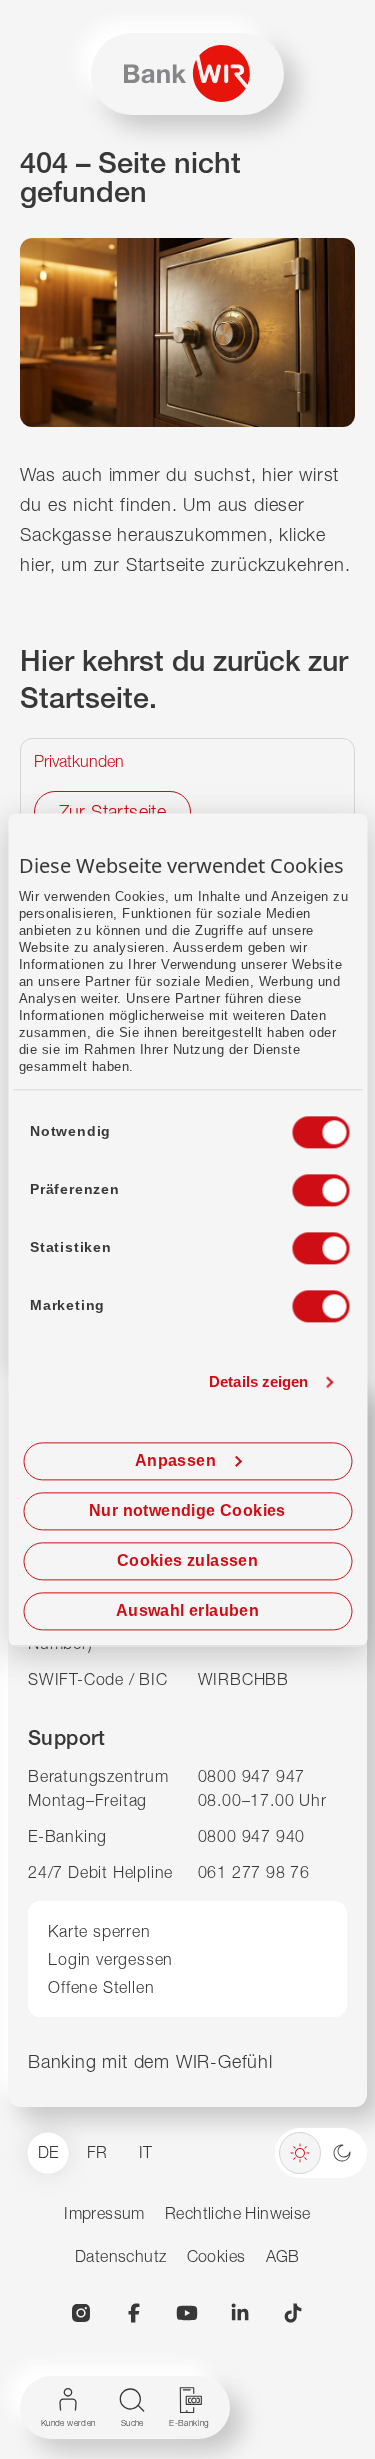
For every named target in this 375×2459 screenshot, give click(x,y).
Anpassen (175, 1460)
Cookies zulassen (187, 1560)
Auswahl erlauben (187, 1610)
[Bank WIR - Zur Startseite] (187, 73)
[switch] (302, 1184)
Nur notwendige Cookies (187, 1510)
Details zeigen (258, 1382)
